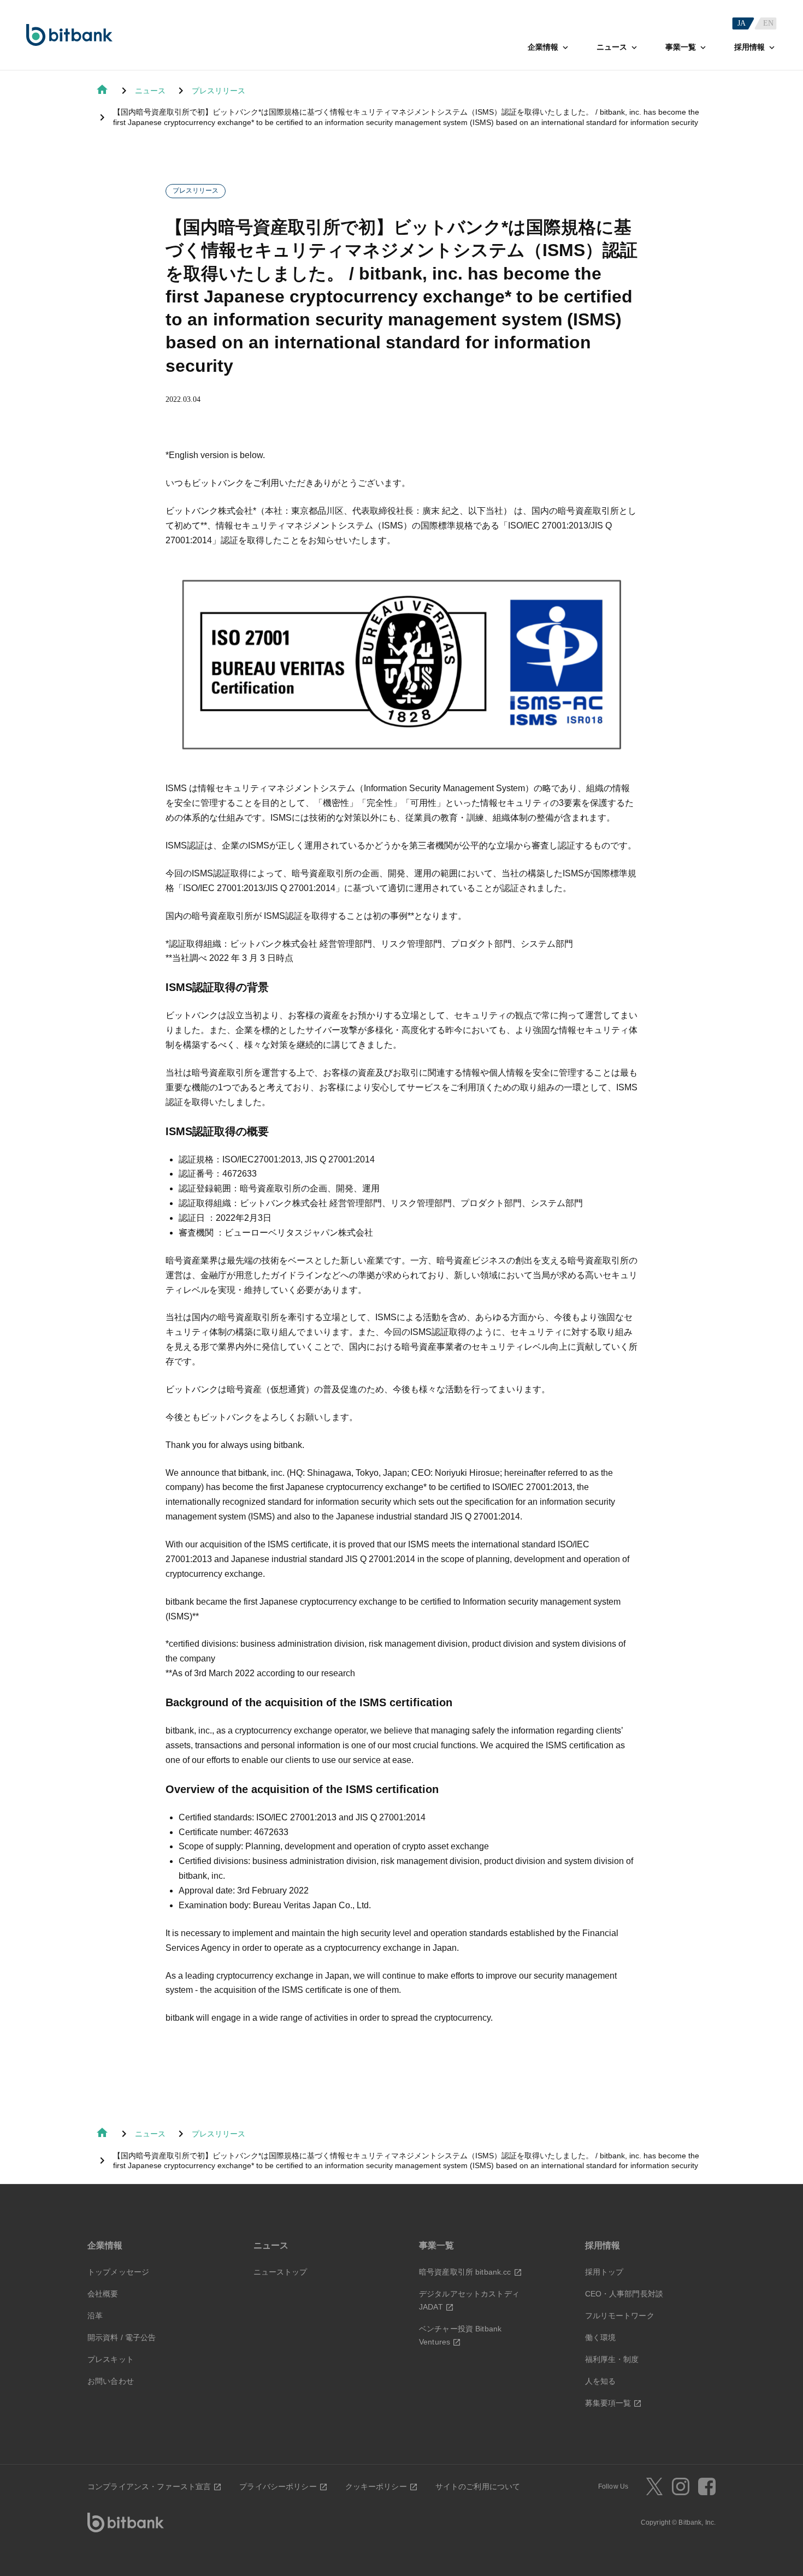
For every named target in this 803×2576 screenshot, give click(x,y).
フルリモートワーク (620, 2316)
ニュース (150, 91)
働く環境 (601, 2337)
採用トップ (604, 2272)
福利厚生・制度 (612, 2359)
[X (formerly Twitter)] (654, 2486)
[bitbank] (69, 35)
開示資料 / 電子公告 (122, 2337)
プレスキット (111, 2359)
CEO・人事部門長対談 (624, 2294)
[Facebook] (707, 2486)
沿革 (95, 2316)
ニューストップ (281, 2272)
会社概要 (103, 2294)
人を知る (601, 2381)
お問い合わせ (111, 2381)
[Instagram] (681, 2486)
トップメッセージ (118, 2272)
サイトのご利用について (478, 2486)
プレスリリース (219, 91)
